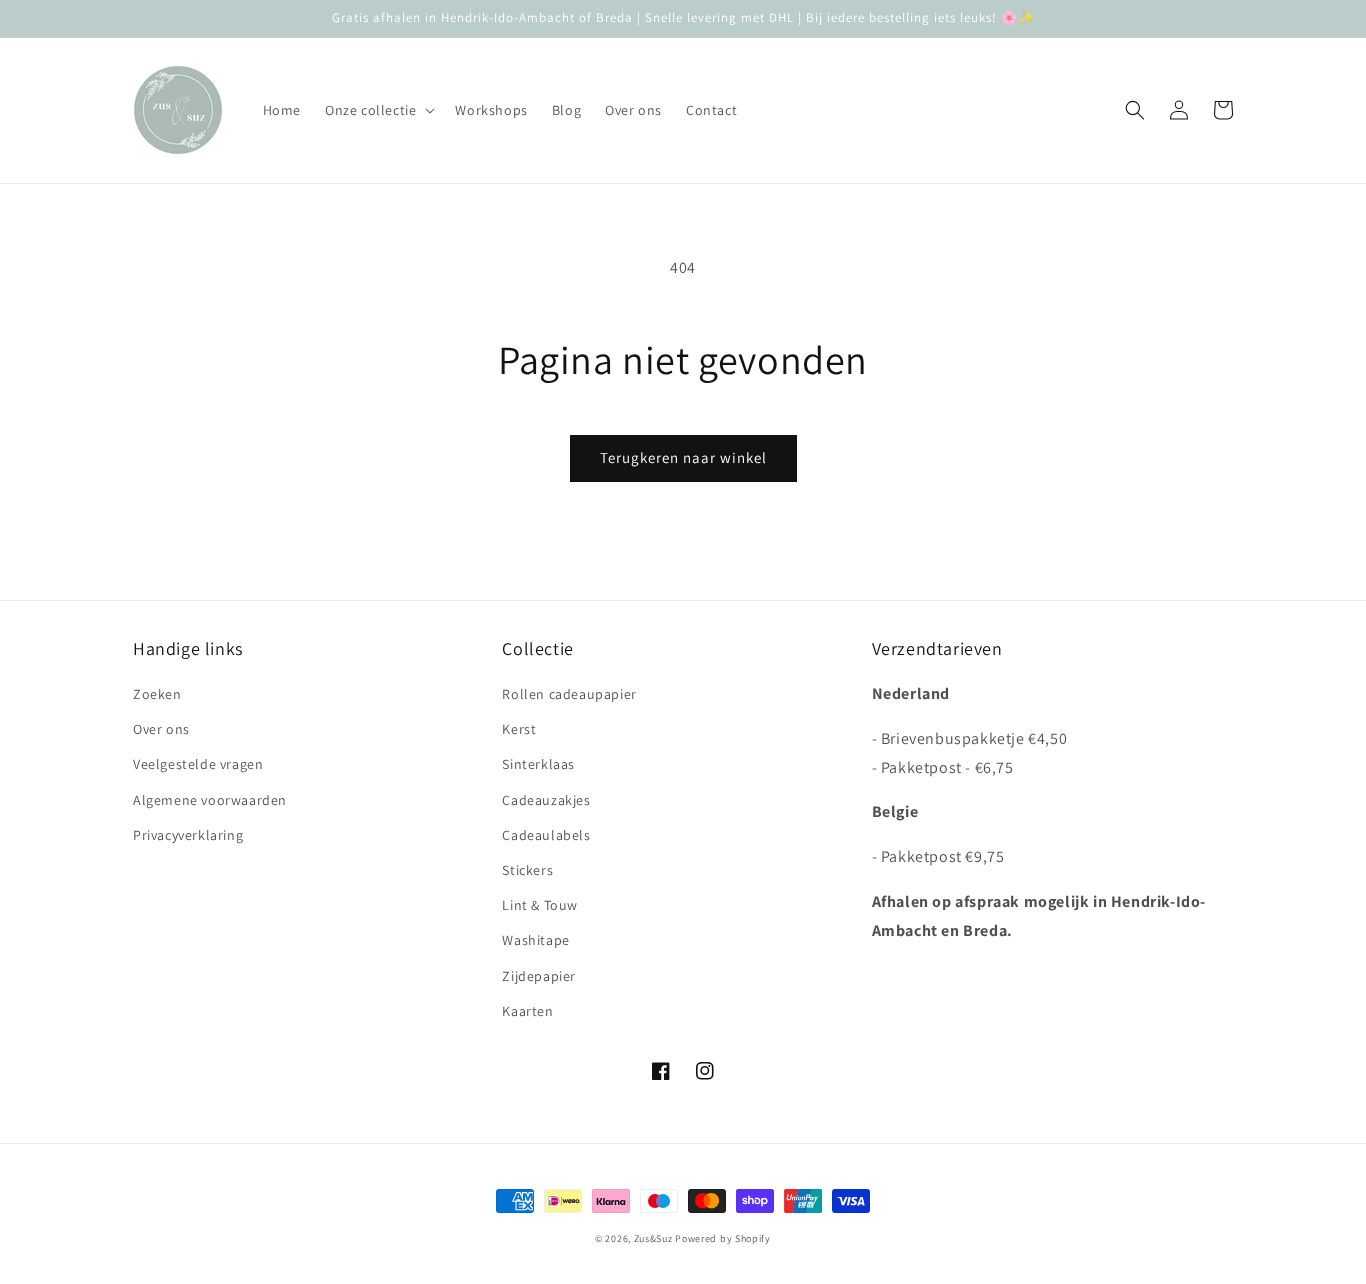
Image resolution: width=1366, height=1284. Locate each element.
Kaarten (527, 1011)
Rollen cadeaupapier (569, 694)
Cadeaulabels (546, 835)
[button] (378, 110)
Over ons (161, 729)
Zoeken (157, 694)
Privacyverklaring (188, 835)
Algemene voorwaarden (210, 800)
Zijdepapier (539, 976)
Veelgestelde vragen (198, 764)
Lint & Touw (540, 905)
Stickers (527, 870)
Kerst (519, 729)
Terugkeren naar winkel (683, 457)
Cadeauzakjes (546, 800)
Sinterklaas (538, 764)
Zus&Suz (653, 1238)
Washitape (535, 940)
